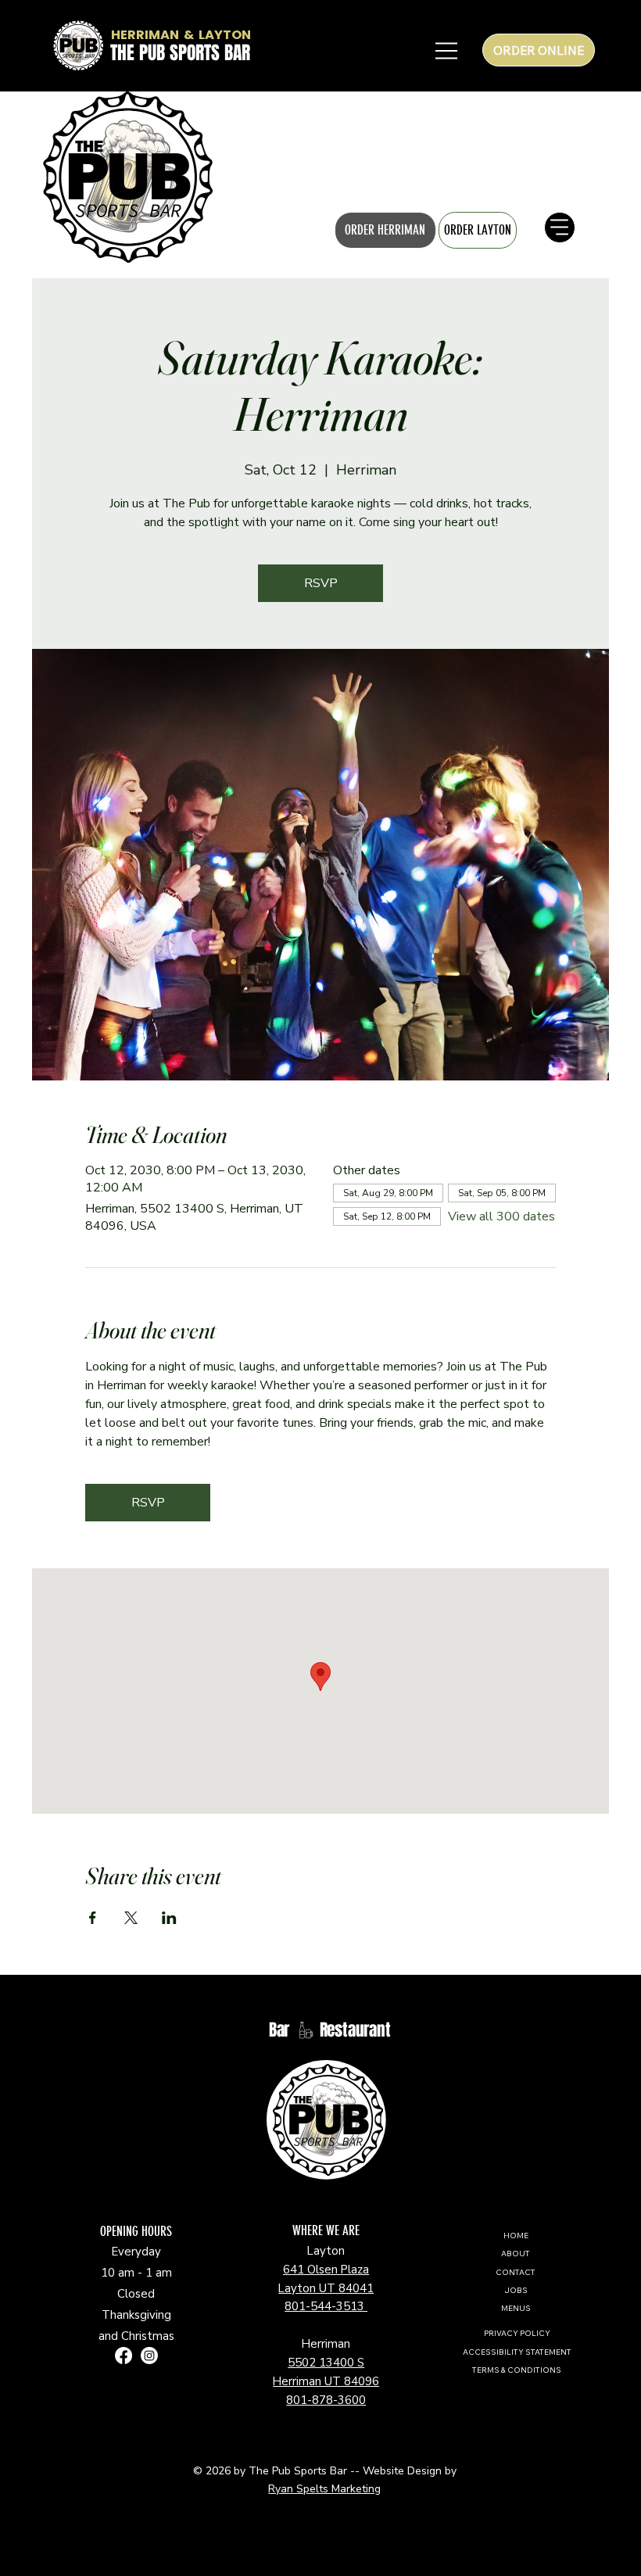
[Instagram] (149, 2356)
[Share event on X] (131, 1918)
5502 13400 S (326, 2363)
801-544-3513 (326, 2306)
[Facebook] (124, 2356)
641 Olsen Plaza (326, 2270)
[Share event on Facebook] (93, 1918)
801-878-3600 (326, 2400)
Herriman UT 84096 (326, 2381)
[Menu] (31, 177)
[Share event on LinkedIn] (169, 1918)
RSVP (321, 583)
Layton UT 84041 (326, 2288)
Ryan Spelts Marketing (324, 2489)
